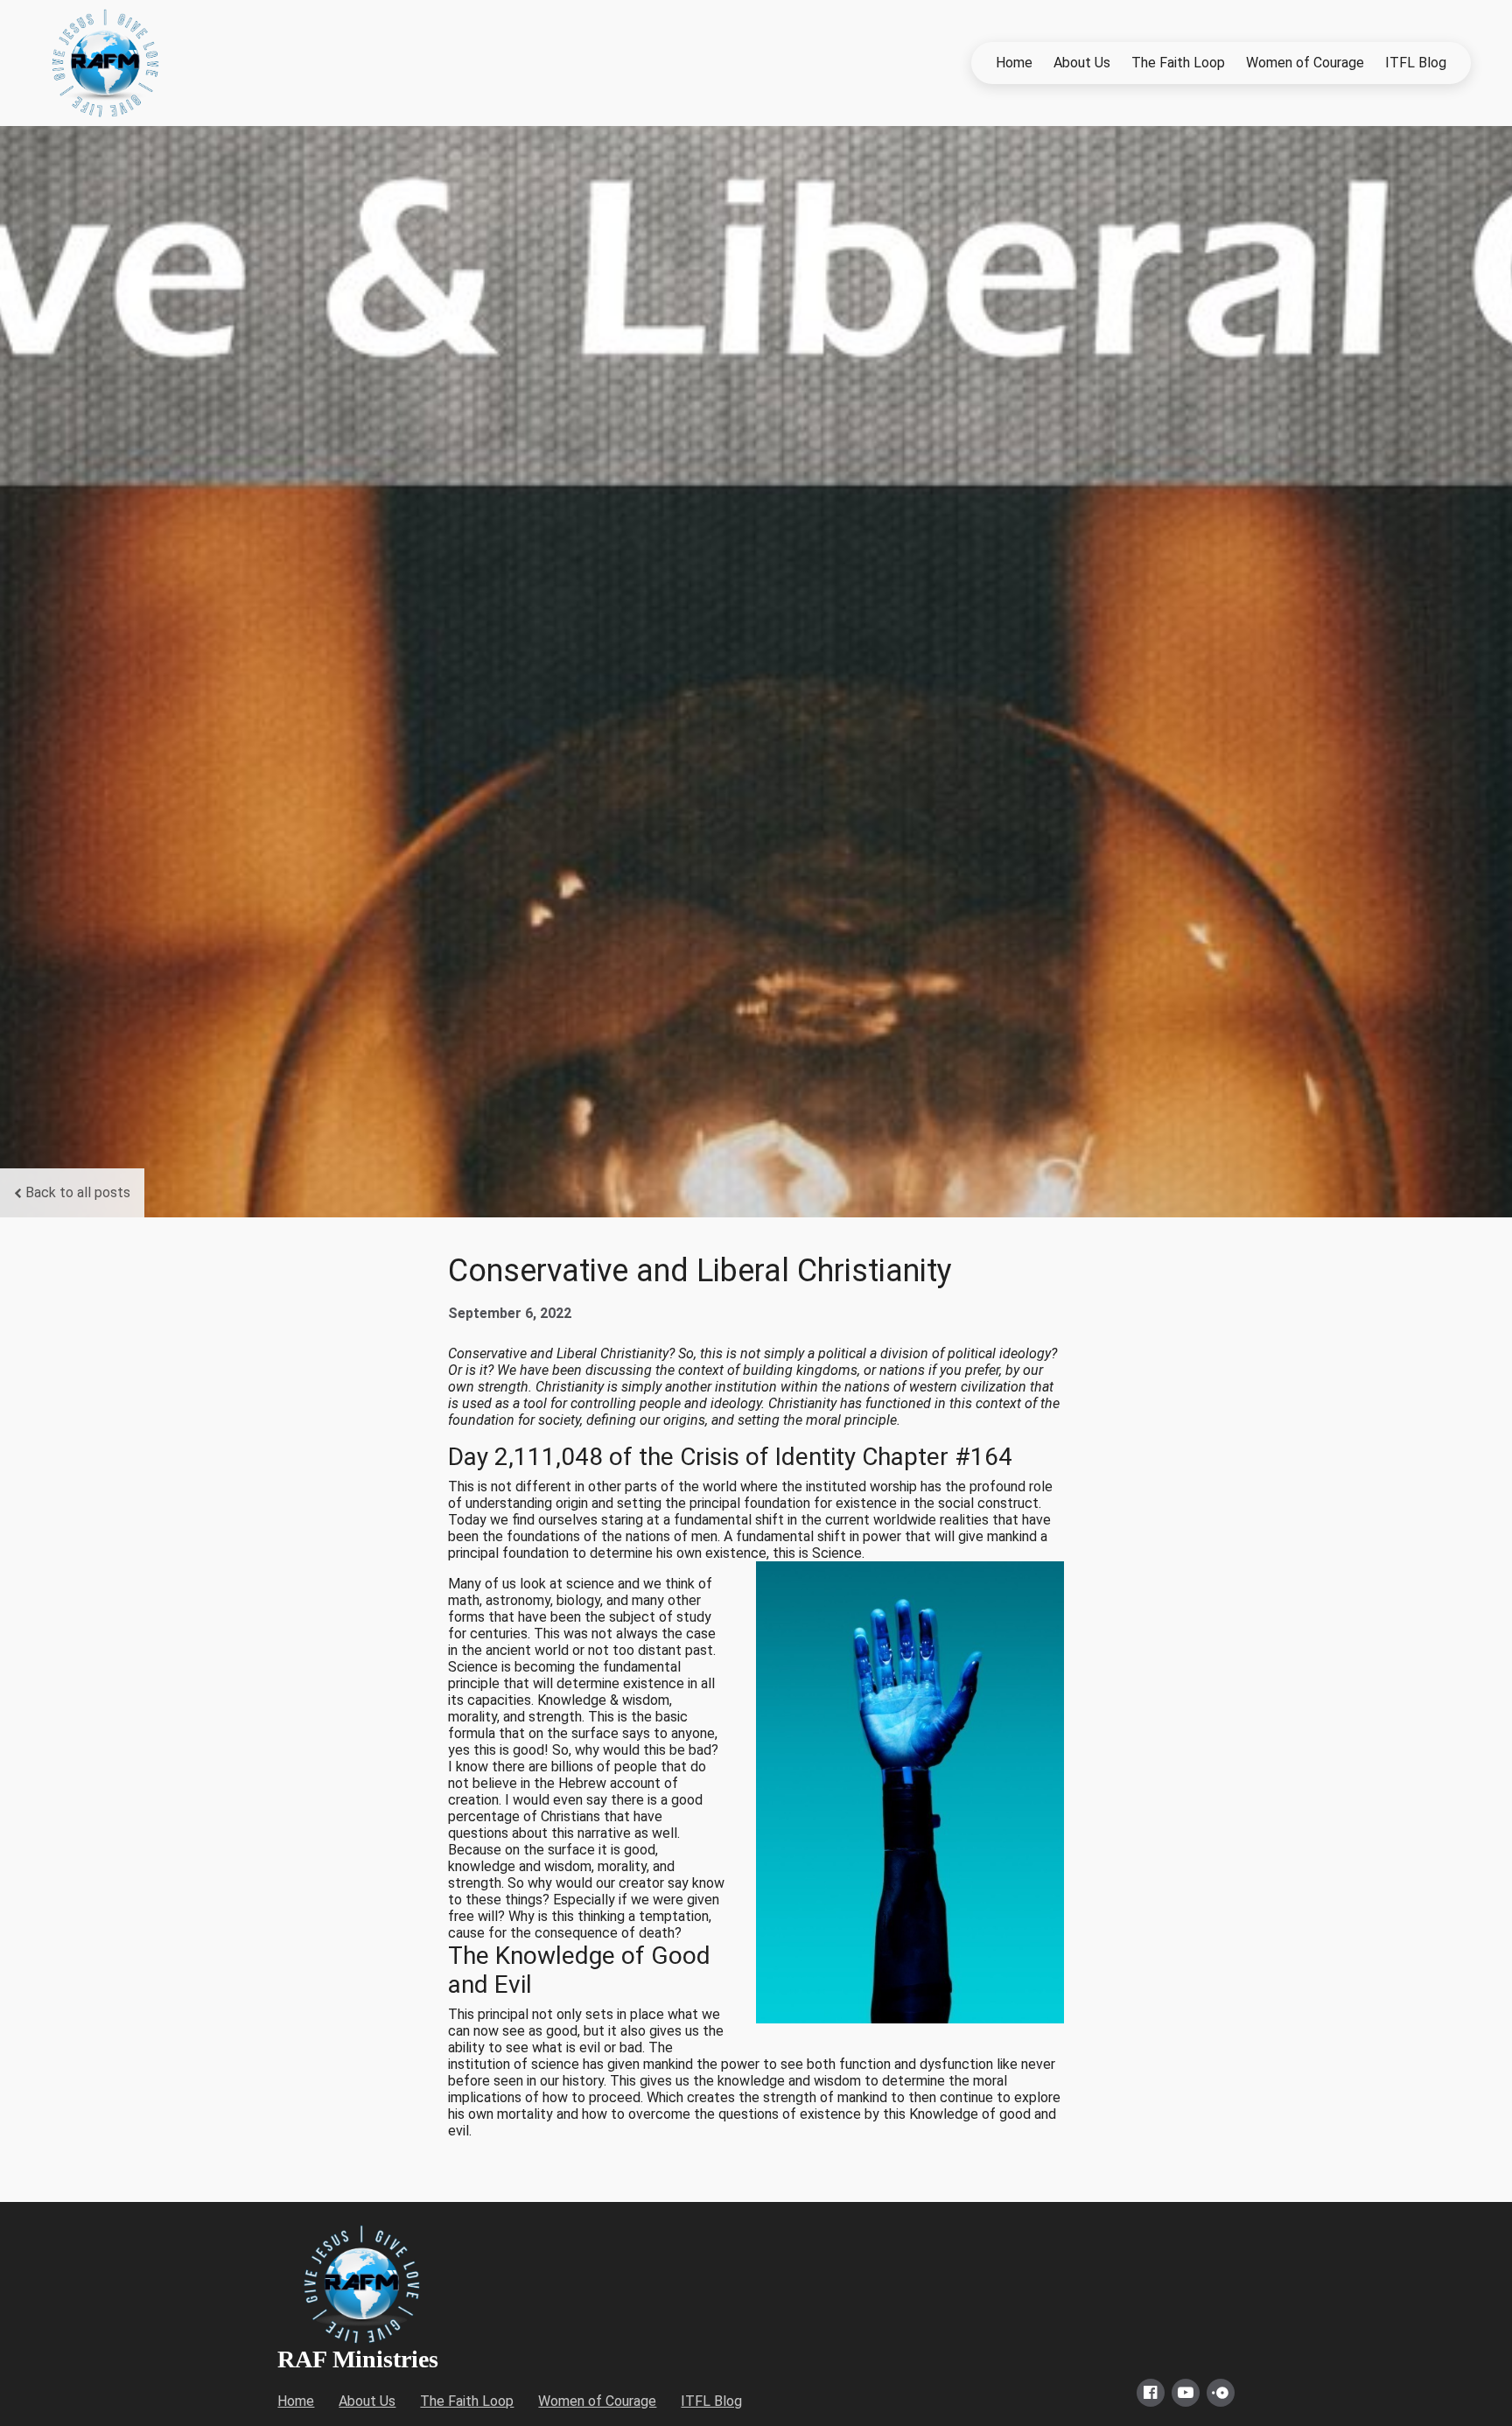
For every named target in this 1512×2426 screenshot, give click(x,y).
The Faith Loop (1178, 63)
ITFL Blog (1416, 63)
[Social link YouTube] (1186, 2393)
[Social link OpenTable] (1221, 2393)
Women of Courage (1305, 63)
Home (1014, 63)
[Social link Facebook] (1151, 2393)
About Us (1082, 63)
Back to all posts (78, 1192)
